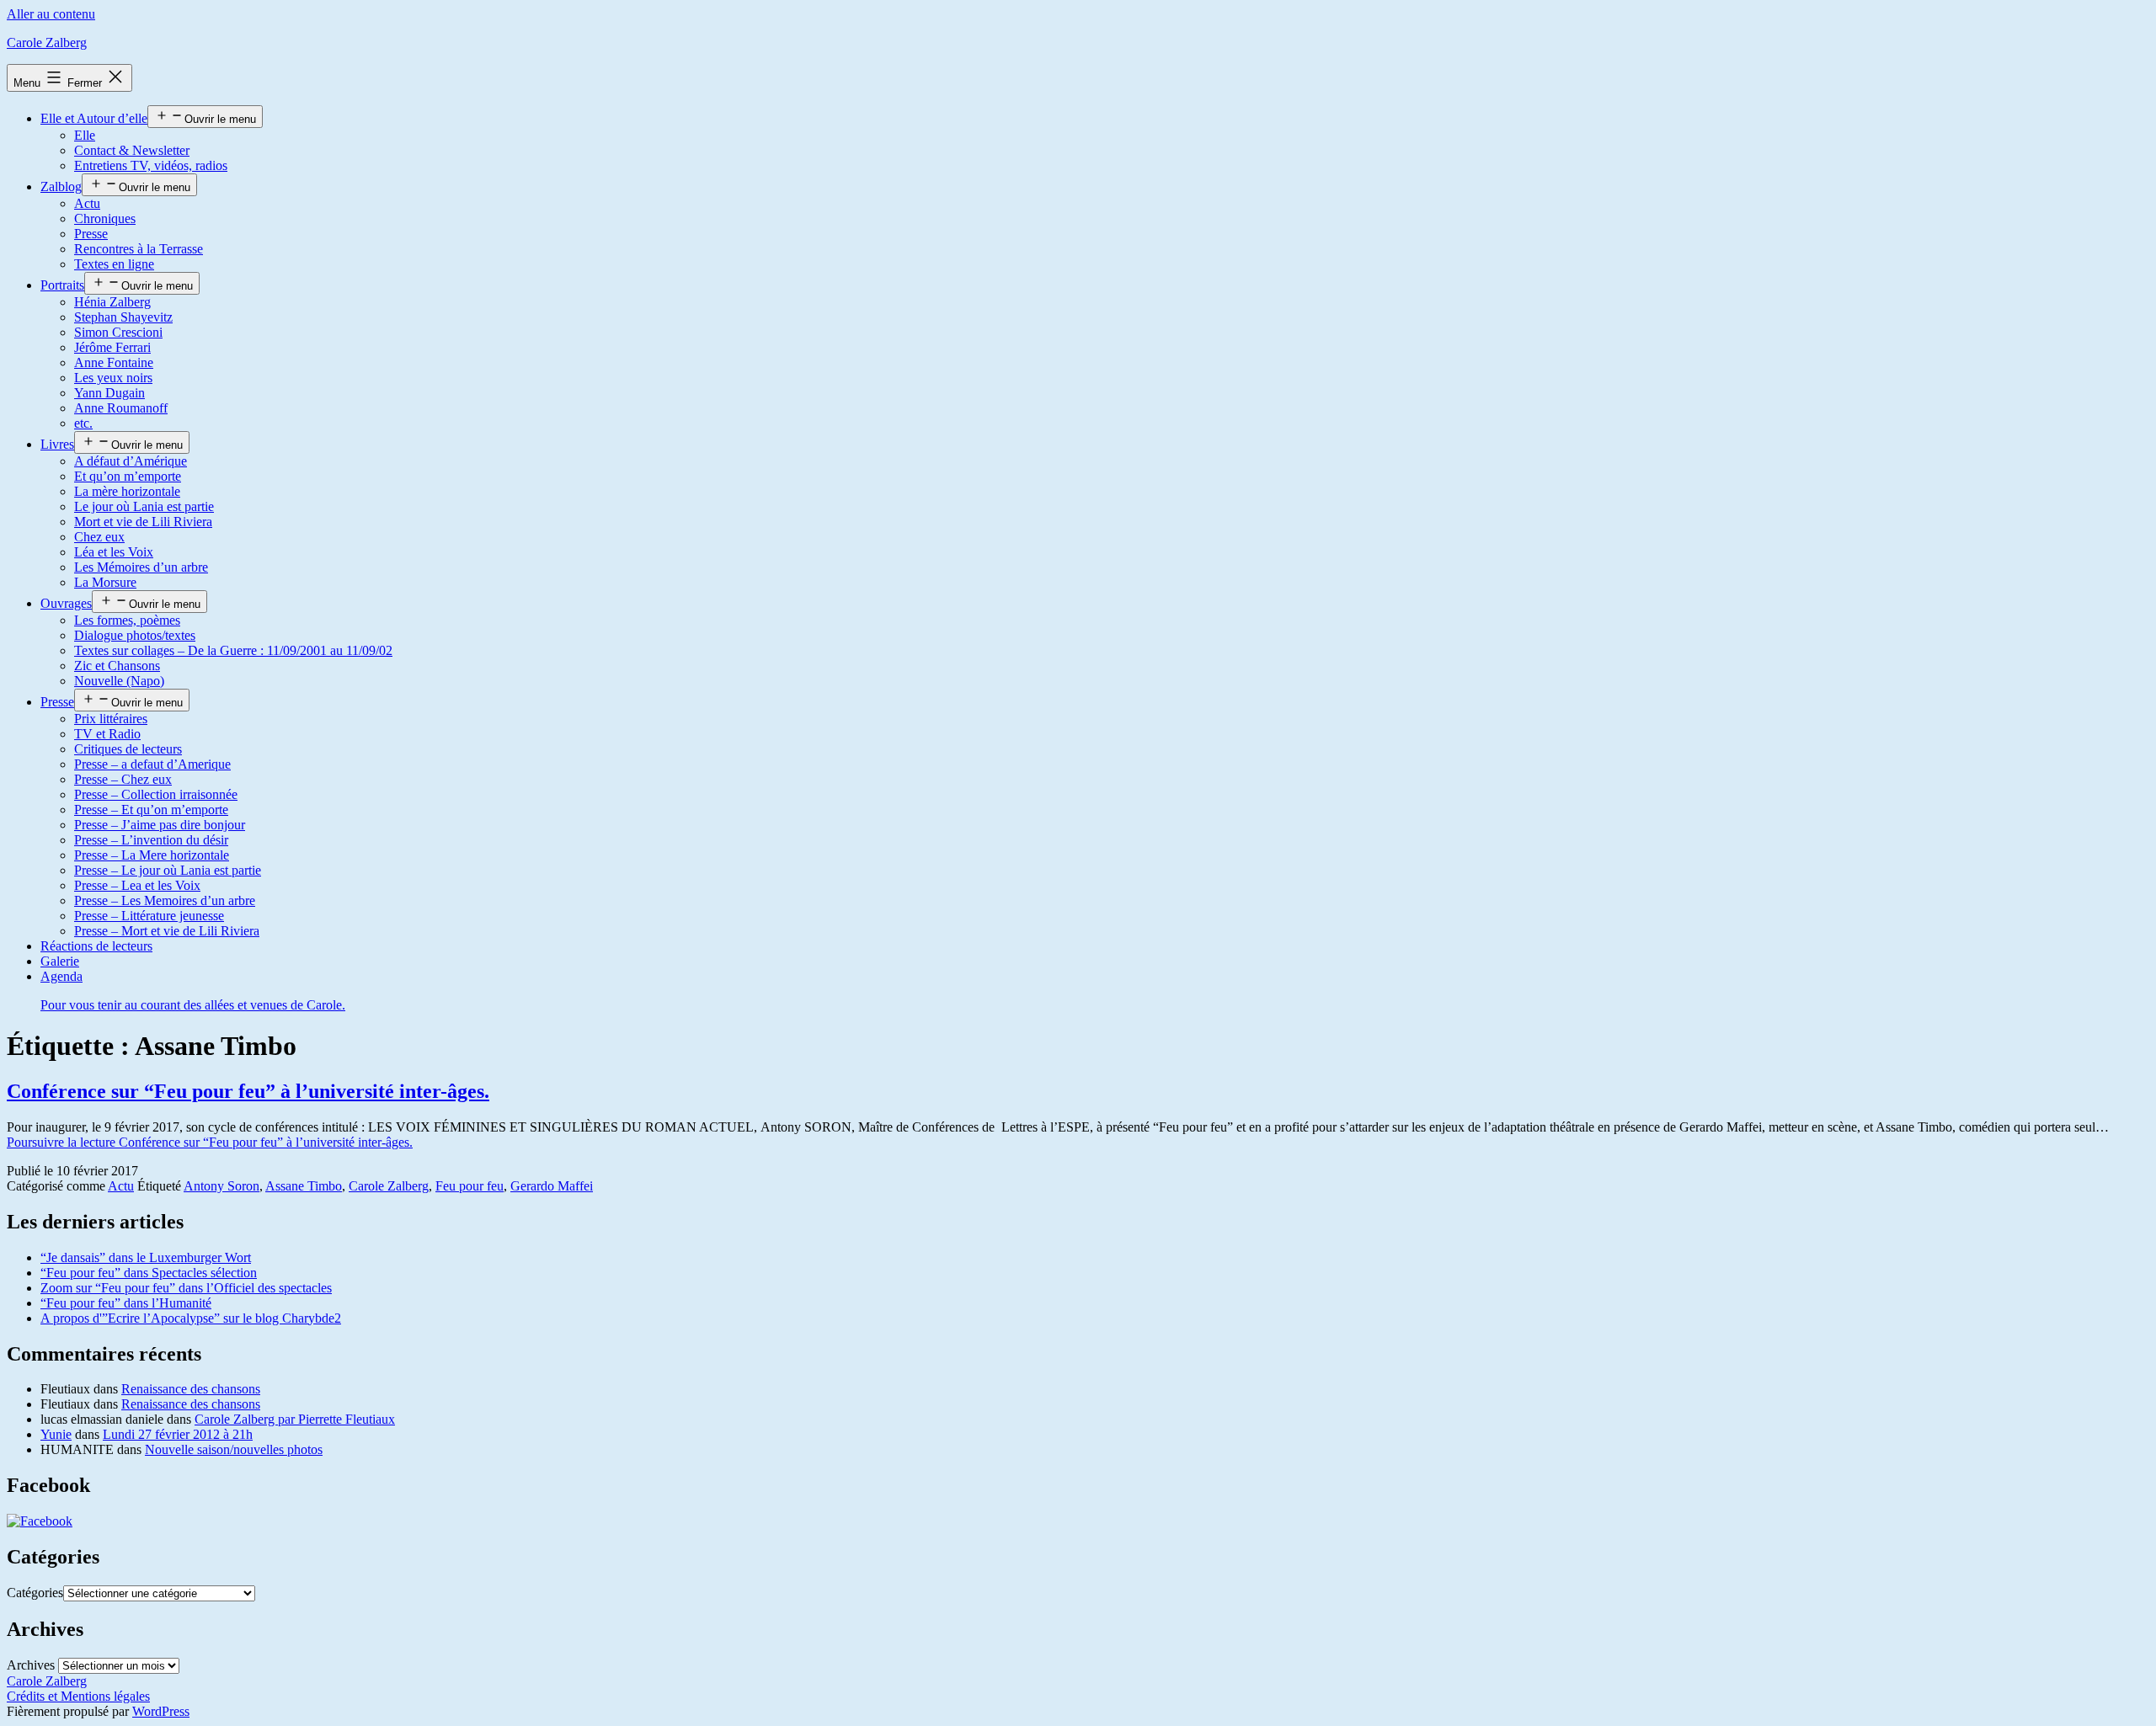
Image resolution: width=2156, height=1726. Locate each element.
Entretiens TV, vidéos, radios (151, 165)
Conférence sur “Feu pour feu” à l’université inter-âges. (248, 1091)
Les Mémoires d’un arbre (141, 567)
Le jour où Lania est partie (144, 506)
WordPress (161, 1711)
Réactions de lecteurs (96, 946)
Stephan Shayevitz (123, 317)
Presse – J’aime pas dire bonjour (160, 825)
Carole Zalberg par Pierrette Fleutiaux (295, 1419)
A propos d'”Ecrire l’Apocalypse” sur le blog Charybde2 (191, 1318)
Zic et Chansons (117, 666)
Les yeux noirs (113, 378)
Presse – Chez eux (123, 779)
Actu (87, 203)
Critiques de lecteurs (128, 749)
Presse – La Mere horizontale (152, 855)
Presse (91, 234)
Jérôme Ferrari (112, 347)
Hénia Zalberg (112, 302)
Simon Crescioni (118, 332)
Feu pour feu (470, 1186)
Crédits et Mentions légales (78, 1696)
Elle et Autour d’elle (94, 118)
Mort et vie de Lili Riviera (143, 522)
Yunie (56, 1434)
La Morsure (105, 582)
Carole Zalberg (47, 43)
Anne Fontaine (114, 362)
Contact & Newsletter (132, 150)
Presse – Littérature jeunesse (149, 916)
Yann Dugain (109, 393)
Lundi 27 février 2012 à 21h (178, 1434)
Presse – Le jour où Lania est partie (168, 870)
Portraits (62, 285)
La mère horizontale (127, 491)
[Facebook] (40, 1521)
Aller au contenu (51, 14)
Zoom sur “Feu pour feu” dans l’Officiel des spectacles (186, 1288)
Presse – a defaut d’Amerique (152, 764)
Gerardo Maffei (552, 1186)
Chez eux (99, 537)
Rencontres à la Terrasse (139, 249)
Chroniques (105, 218)
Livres (57, 444)
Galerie (60, 961)
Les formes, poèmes (127, 620)
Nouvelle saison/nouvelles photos (234, 1449)
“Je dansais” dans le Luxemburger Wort (146, 1257)
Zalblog (61, 186)
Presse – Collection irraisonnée (156, 794)
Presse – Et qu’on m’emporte (151, 810)
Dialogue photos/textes (135, 635)
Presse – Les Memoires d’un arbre (165, 900)
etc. (83, 423)
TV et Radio (107, 734)
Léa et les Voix (114, 552)
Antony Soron (221, 1186)
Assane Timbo (304, 1186)
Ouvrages (66, 603)
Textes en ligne (114, 264)
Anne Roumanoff (121, 408)
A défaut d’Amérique (131, 461)
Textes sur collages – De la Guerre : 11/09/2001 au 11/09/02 (233, 650)
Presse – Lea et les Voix (137, 885)
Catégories (35, 1593)
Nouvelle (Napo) (119, 681)
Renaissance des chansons (191, 1389)
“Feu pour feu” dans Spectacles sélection (149, 1273)
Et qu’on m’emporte (128, 476)
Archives (31, 1665)
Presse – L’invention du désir (151, 840)
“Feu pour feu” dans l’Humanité (126, 1303)
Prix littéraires (111, 719)
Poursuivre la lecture (210, 1142)
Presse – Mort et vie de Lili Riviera (167, 931)
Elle (85, 135)
